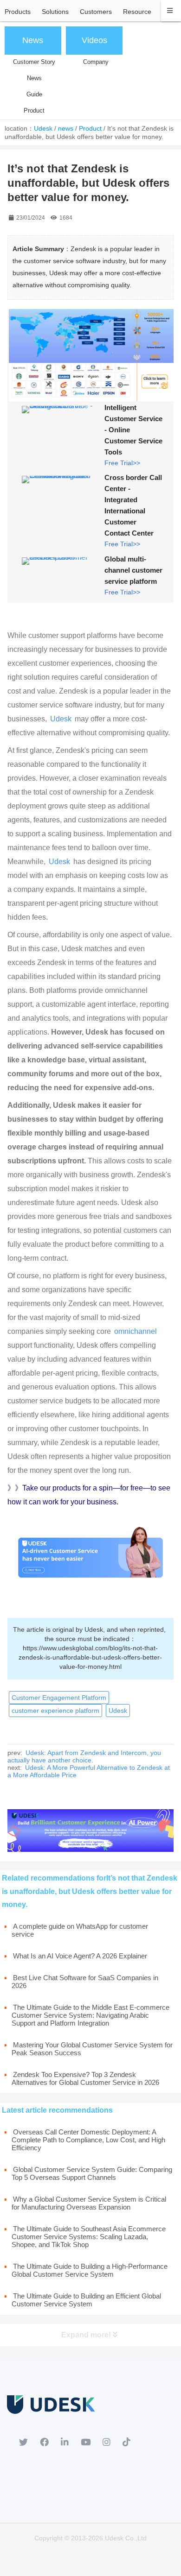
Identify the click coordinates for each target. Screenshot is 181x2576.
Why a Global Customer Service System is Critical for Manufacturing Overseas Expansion (89, 2203)
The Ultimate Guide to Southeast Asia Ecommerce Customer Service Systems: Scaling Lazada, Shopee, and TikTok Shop (89, 2237)
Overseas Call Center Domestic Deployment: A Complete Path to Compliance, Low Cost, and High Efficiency (88, 2140)
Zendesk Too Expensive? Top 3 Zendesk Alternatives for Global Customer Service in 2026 (85, 2078)
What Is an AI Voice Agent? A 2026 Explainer (80, 1956)
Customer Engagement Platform (59, 1698)
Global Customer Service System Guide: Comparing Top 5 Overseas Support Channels (92, 2173)
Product (90, 128)
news (66, 128)
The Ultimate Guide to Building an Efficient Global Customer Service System (86, 2300)
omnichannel (136, 1331)
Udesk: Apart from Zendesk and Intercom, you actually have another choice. (84, 1756)
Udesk (43, 128)
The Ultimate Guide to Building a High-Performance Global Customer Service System (90, 2270)
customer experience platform (55, 1711)
